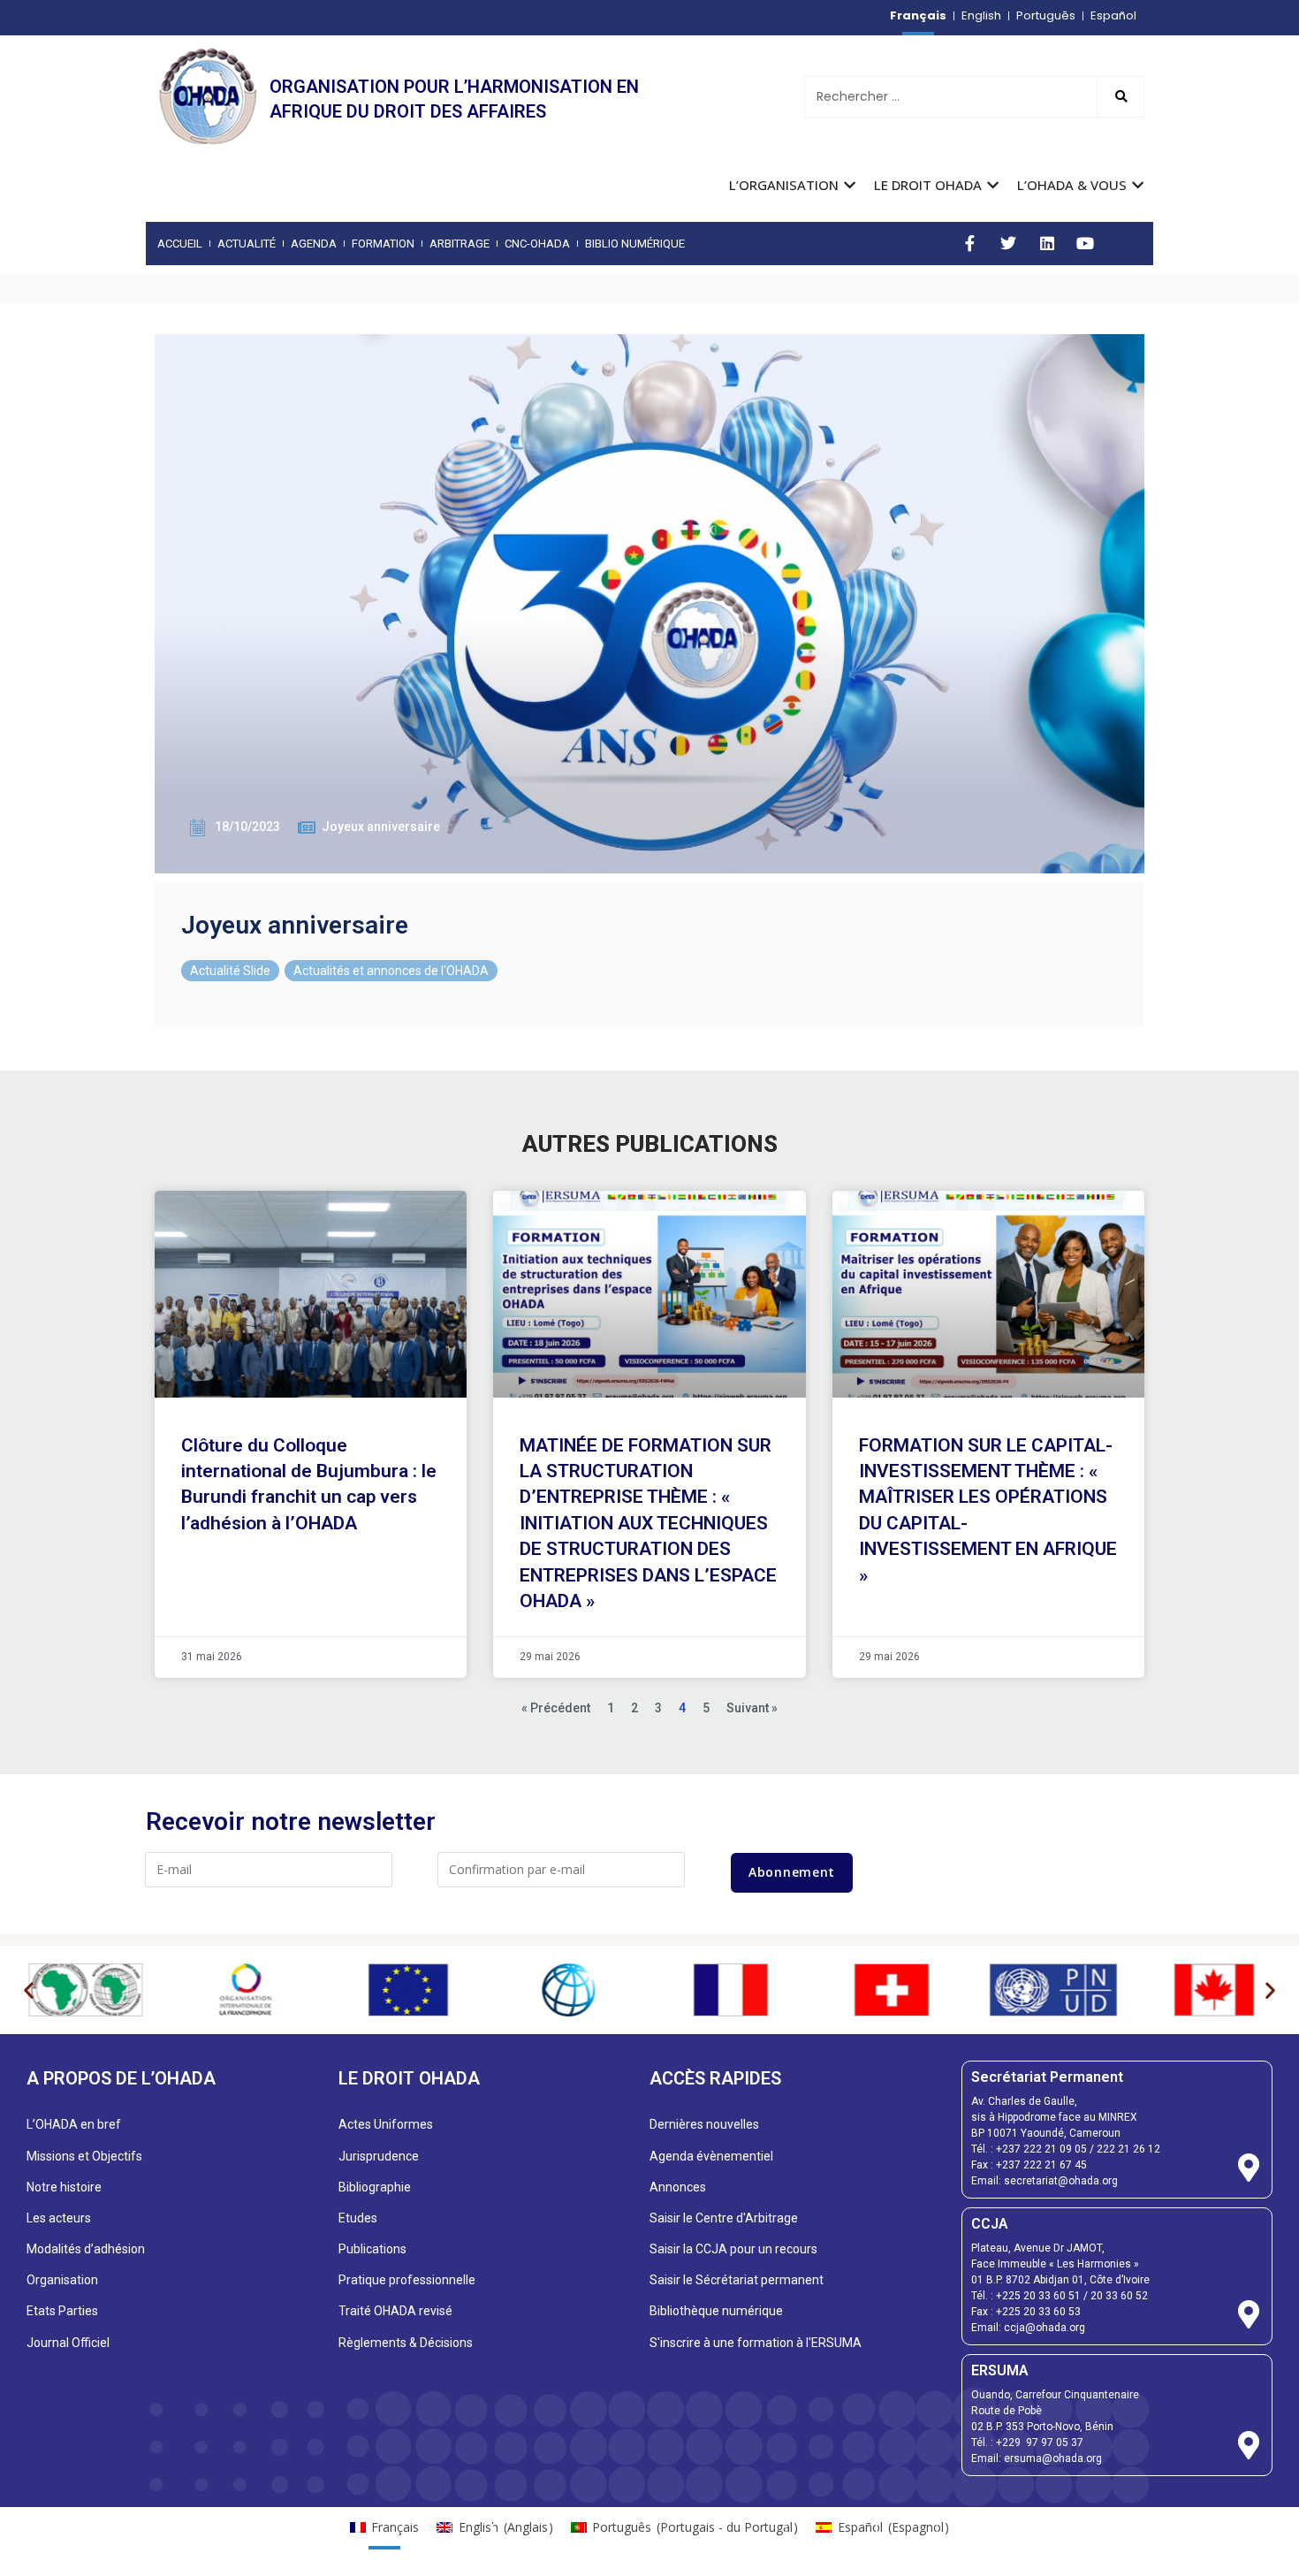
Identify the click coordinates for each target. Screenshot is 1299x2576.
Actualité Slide (230, 971)
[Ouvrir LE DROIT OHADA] (993, 185)
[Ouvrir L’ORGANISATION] (850, 185)
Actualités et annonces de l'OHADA (391, 971)
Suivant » (752, 1708)
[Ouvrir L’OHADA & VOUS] (1138, 185)
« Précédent (556, 1708)
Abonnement (792, 1872)
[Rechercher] (1120, 97)
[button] (29, 1990)
